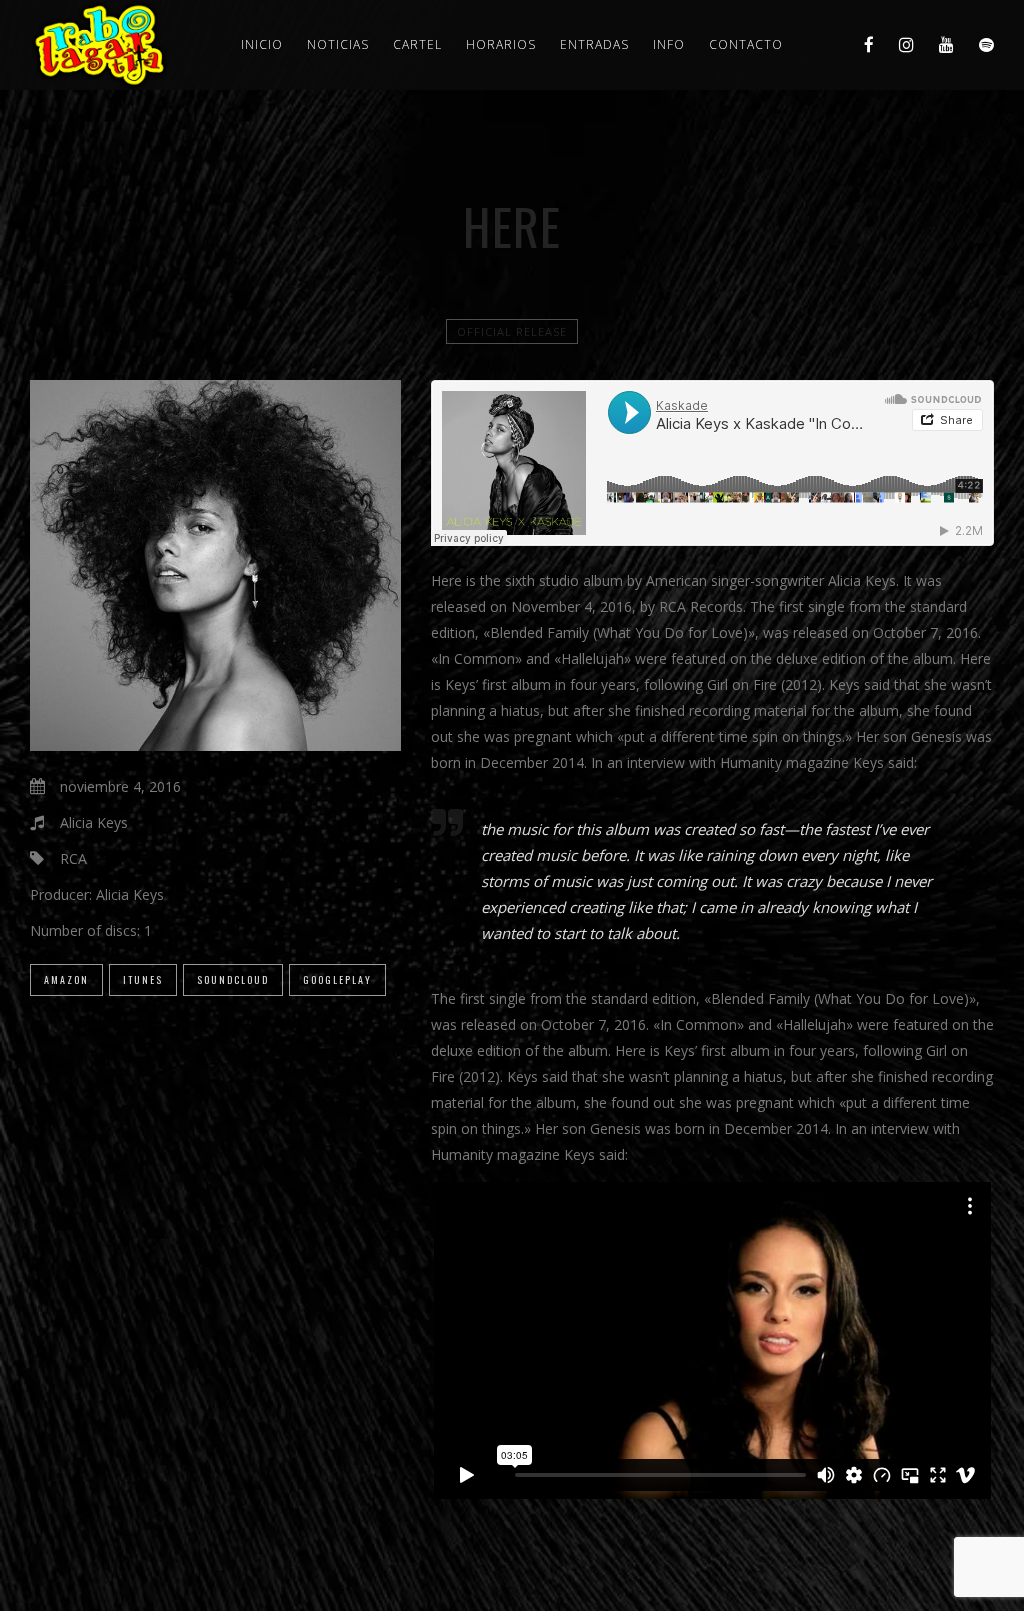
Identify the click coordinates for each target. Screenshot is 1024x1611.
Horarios (501, 44)
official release (512, 331)
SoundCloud (233, 979)
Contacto (746, 44)
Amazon (66, 979)
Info (669, 44)
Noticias (338, 44)
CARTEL (417, 44)
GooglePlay (337, 979)
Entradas (594, 44)
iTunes (143, 979)
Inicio (262, 44)
